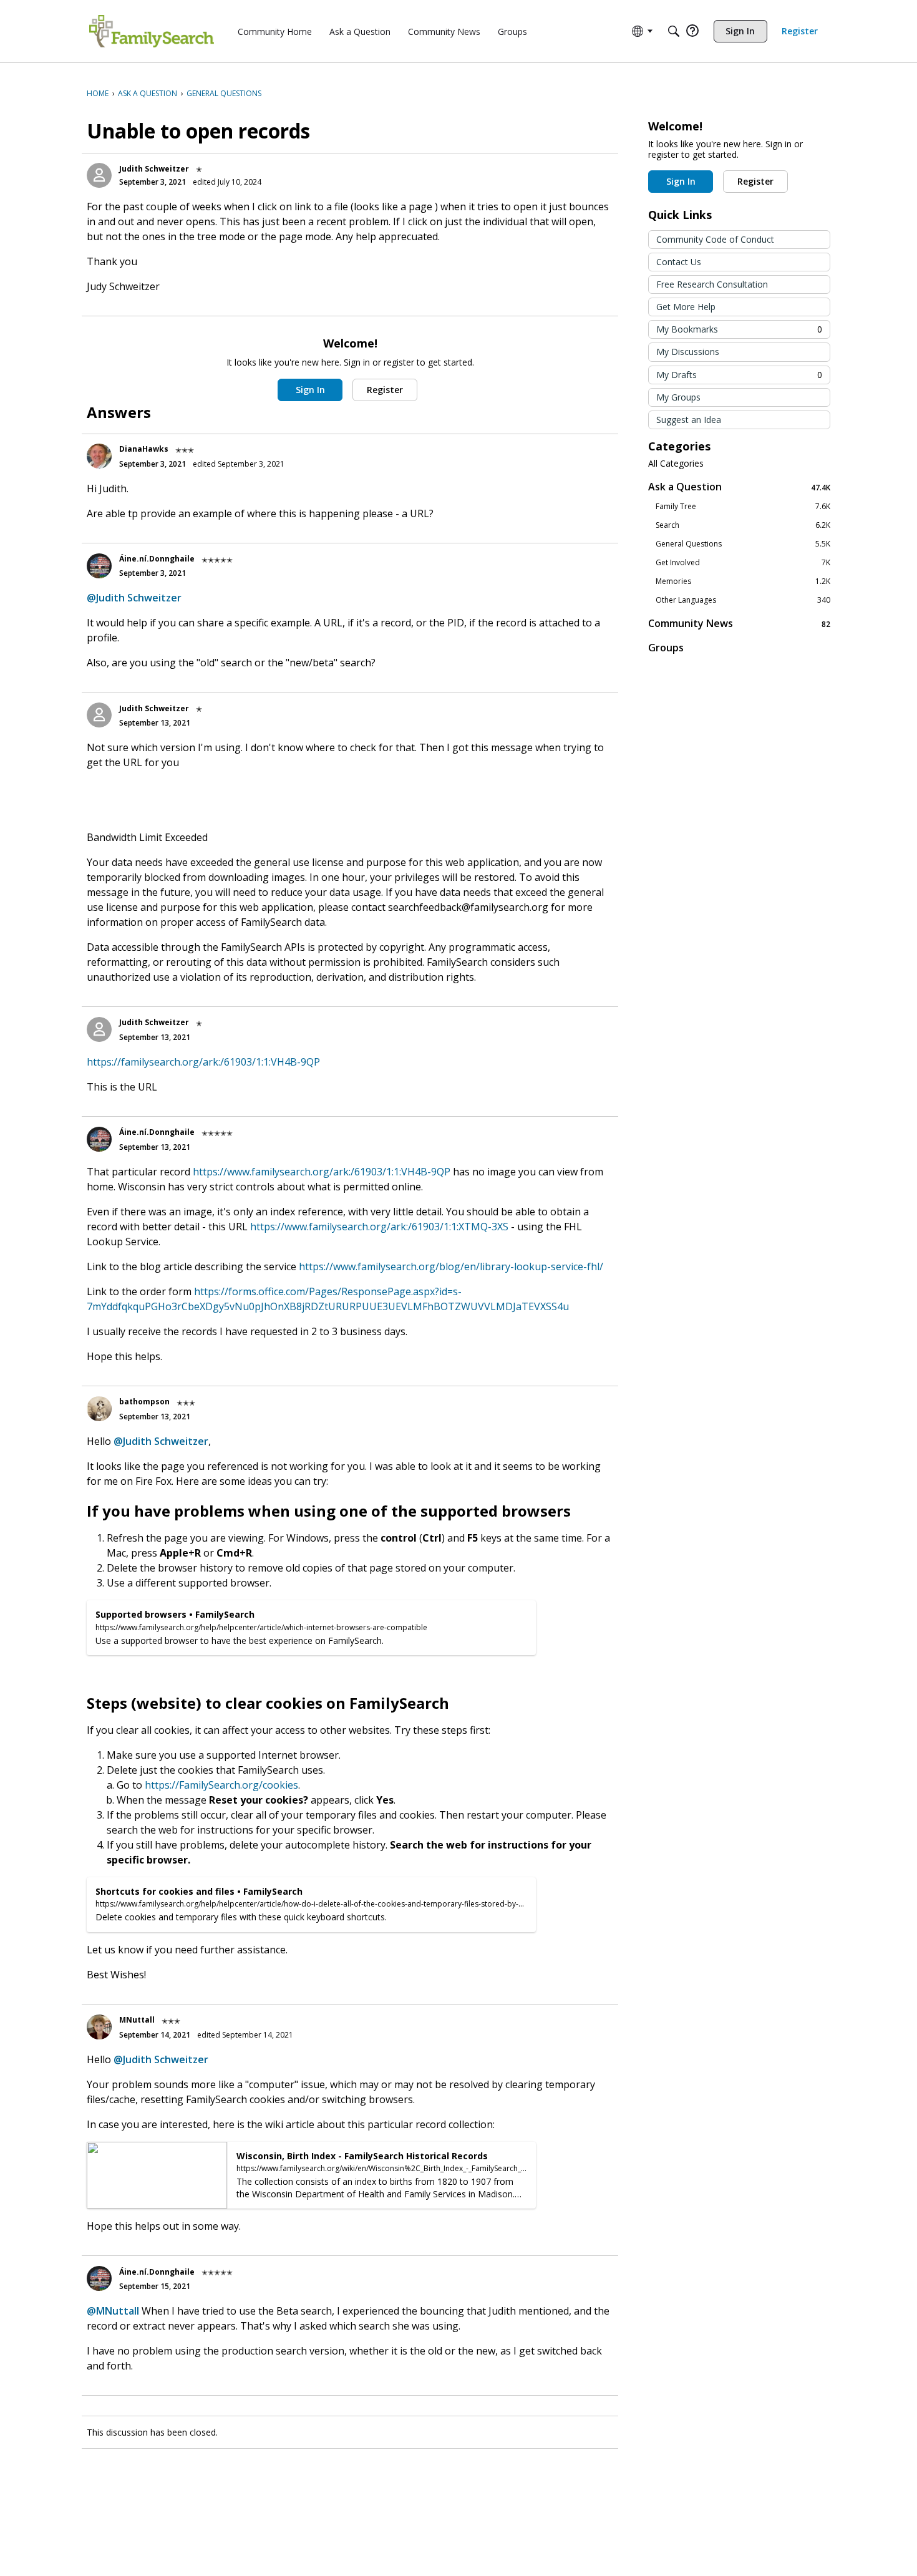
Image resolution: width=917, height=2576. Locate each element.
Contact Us (679, 262)
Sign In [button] (310, 390)
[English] (152, 31)
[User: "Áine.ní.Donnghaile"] (99, 566)
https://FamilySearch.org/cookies (221, 1785)
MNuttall (137, 2020)
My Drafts (739, 375)
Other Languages (743, 600)
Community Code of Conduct (715, 239)
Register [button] (385, 390)
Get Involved (743, 563)
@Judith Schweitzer (134, 598)
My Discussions (688, 352)
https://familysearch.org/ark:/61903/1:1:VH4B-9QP (203, 1062)
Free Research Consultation (712, 284)
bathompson (144, 1402)
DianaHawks (144, 449)
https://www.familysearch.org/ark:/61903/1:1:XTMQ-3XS (379, 1227)
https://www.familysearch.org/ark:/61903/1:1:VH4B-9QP (322, 1172)
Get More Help (686, 307)
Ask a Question (739, 487)
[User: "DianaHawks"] (99, 456)
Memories (743, 581)
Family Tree (743, 507)
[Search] (674, 31)
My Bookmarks (739, 329)
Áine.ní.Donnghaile (157, 559)
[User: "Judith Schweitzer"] (99, 175)
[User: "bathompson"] (99, 1409)
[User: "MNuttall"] (99, 2027)
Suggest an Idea (689, 420)
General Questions (743, 544)
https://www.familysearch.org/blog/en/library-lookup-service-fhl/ (451, 1266)
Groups (666, 648)
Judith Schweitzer (154, 169)
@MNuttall (113, 2311)
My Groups (678, 397)
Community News (739, 624)
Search (743, 525)
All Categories (676, 464)
